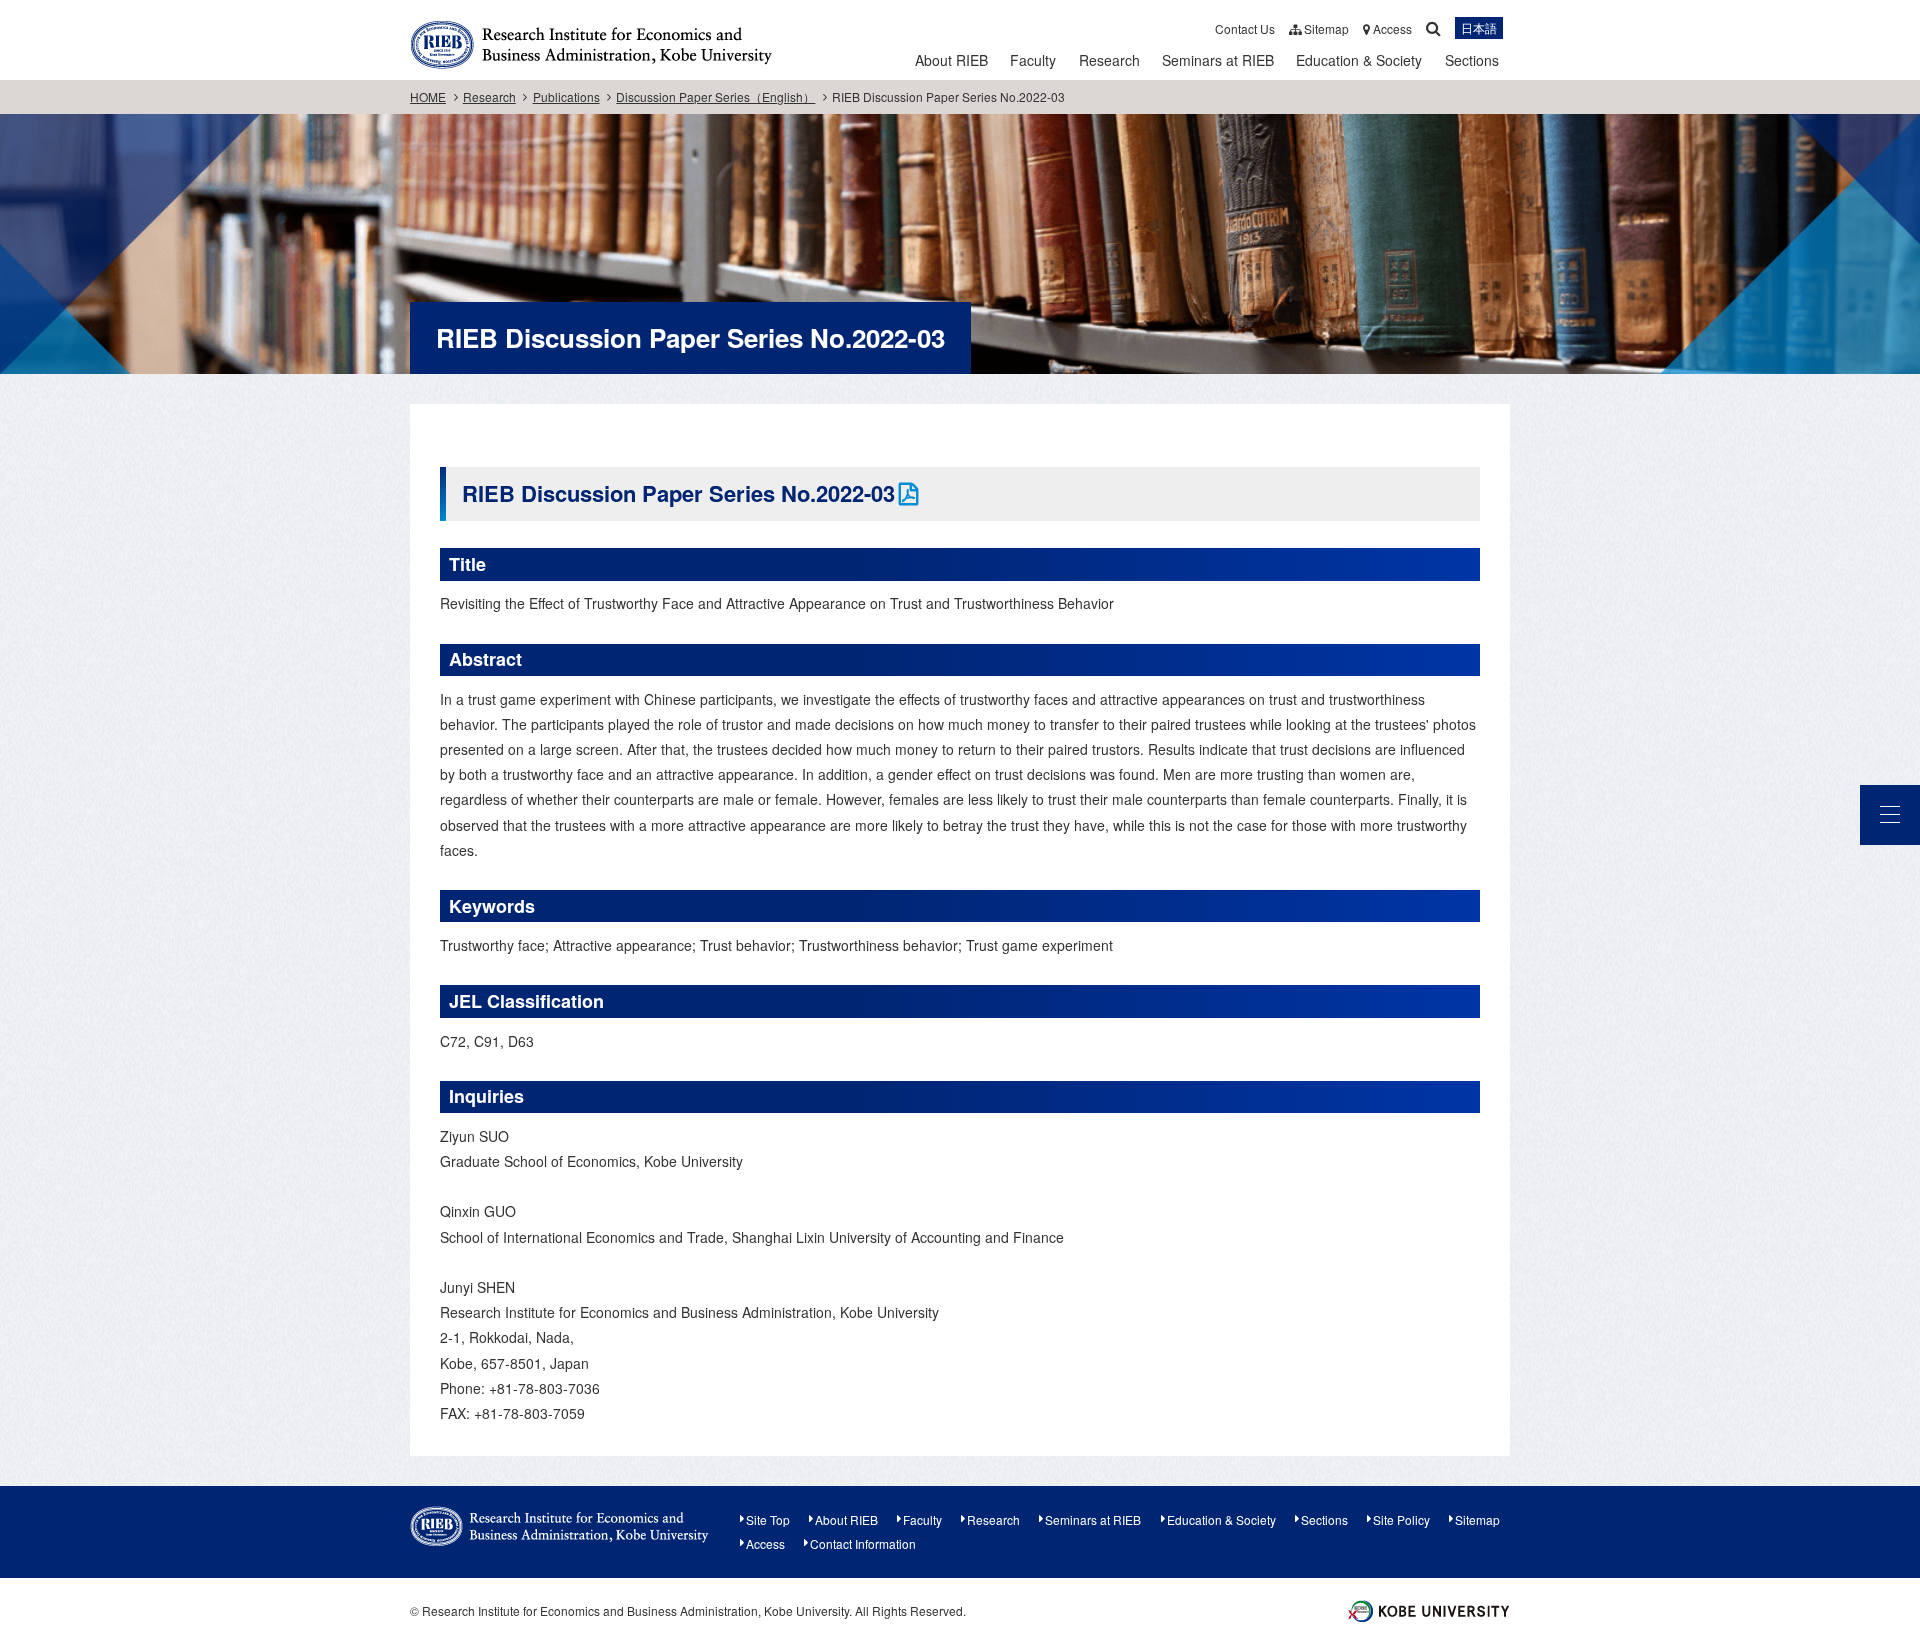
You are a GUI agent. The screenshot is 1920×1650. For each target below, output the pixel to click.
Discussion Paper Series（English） (715, 96)
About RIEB (951, 60)
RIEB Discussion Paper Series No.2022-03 (678, 493)
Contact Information (863, 1543)
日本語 (1479, 28)
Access (1391, 28)
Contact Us (1245, 28)
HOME (428, 96)
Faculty (1033, 60)
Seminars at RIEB (1218, 60)
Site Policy (1401, 1519)
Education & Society (1359, 60)
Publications (566, 96)
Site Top (768, 1519)
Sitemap (1325, 28)
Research (1109, 60)
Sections (1472, 60)
